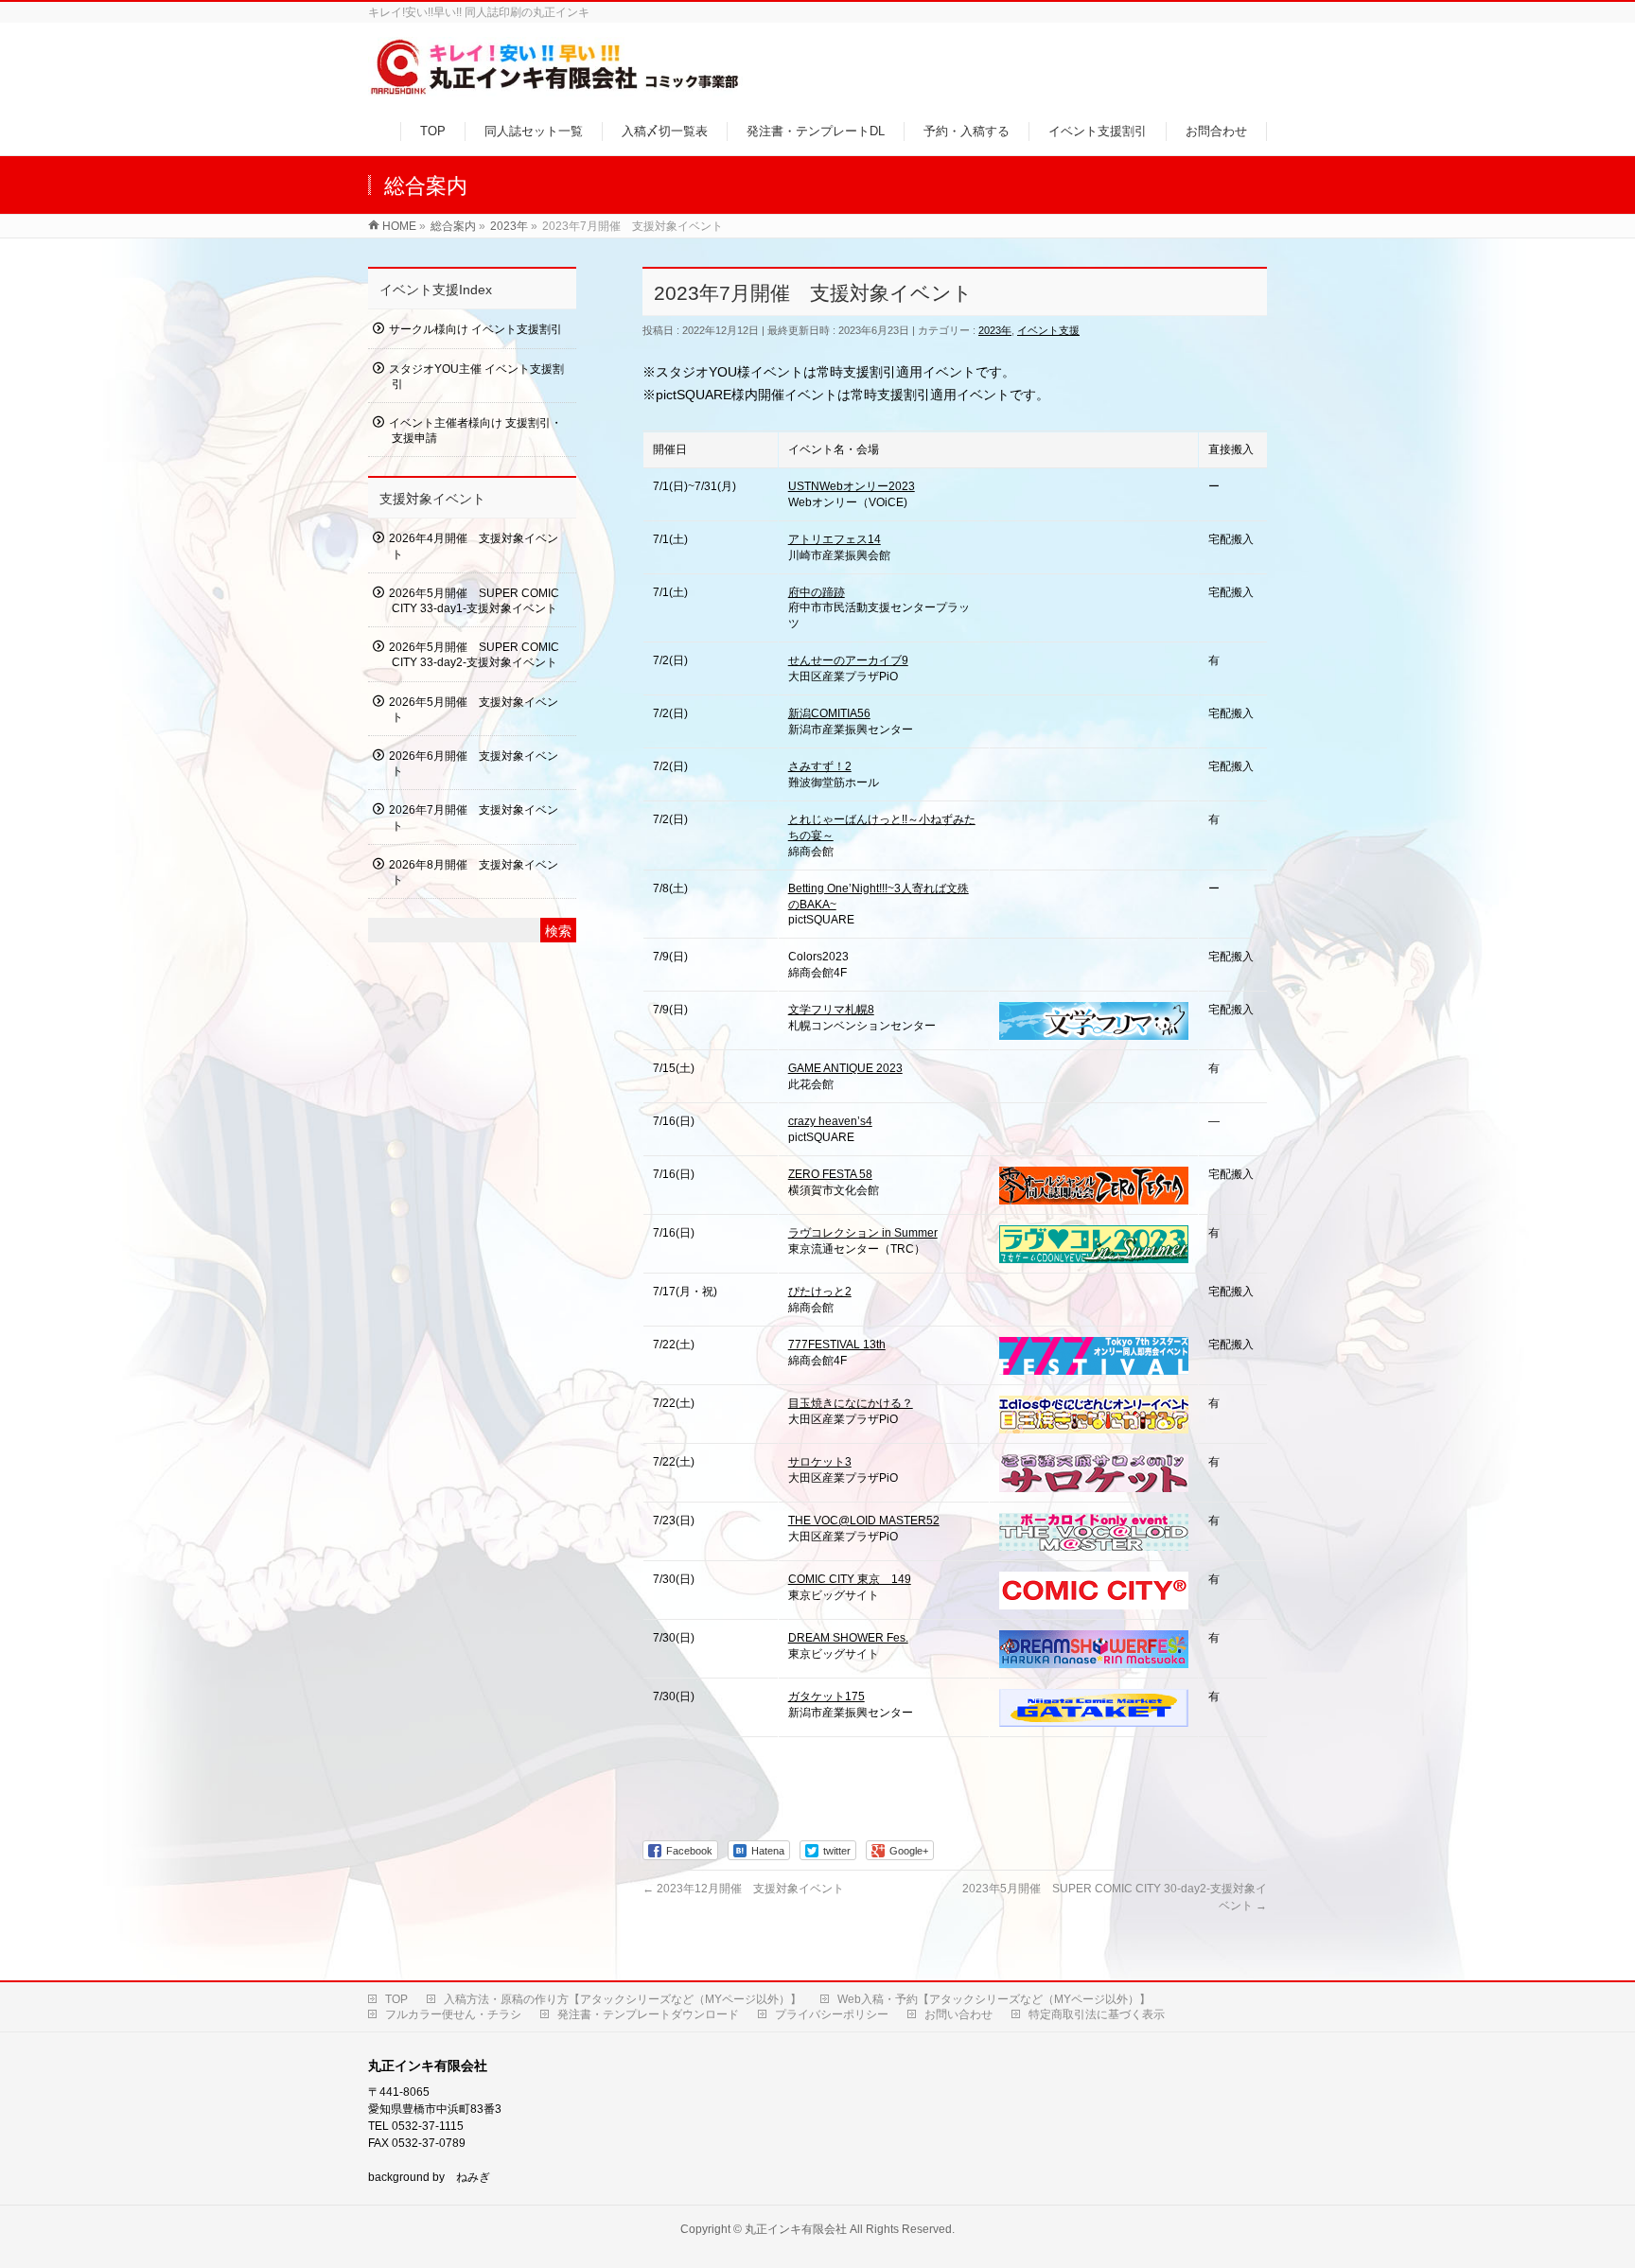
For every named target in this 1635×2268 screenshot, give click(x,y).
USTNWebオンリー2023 (852, 486)
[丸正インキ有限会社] (556, 88)
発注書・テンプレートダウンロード (648, 2014)
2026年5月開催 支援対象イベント (474, 710)
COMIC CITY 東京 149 (850, 1579)
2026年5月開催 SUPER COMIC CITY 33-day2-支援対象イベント (474, 655)
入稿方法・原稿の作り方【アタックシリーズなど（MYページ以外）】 (623, 1999)
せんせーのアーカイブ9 (848, 660)
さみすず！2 (820, 766)
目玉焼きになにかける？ (851, 1403)
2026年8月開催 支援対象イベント (474, 872)
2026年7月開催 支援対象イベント (474, 818)
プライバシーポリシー (832, 2014)
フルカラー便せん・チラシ (453, 2014)
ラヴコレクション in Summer (863, 1233)
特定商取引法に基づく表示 (1097, 2014)
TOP (396, 1999)
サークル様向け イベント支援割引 (475, 329)
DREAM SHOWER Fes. (848, 1638)
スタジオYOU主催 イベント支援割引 (476, 377)
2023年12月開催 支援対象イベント (743, 1889)
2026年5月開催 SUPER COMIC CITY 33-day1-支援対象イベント (474, 601)
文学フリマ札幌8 (831, 1010)
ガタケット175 (826, 1697)
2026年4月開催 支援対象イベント (474, 546)
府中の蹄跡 (817, 592)
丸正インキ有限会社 (796, 2229)
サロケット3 (820, 1462)
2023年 (995, 330)
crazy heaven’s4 (830, 1121)
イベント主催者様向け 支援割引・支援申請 (475, 431)
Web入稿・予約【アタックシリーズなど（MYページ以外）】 (994, 1999)
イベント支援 (1048, 330)
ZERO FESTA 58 (830, 1174)
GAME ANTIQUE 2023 (845, 1068)
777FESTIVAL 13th (837, 1345)
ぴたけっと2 (820, 1292)
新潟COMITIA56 (829, 713)
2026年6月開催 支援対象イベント (474, 764)
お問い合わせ (958, 2014)
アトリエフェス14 (835, 539)
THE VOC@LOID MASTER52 (864, 1521)
